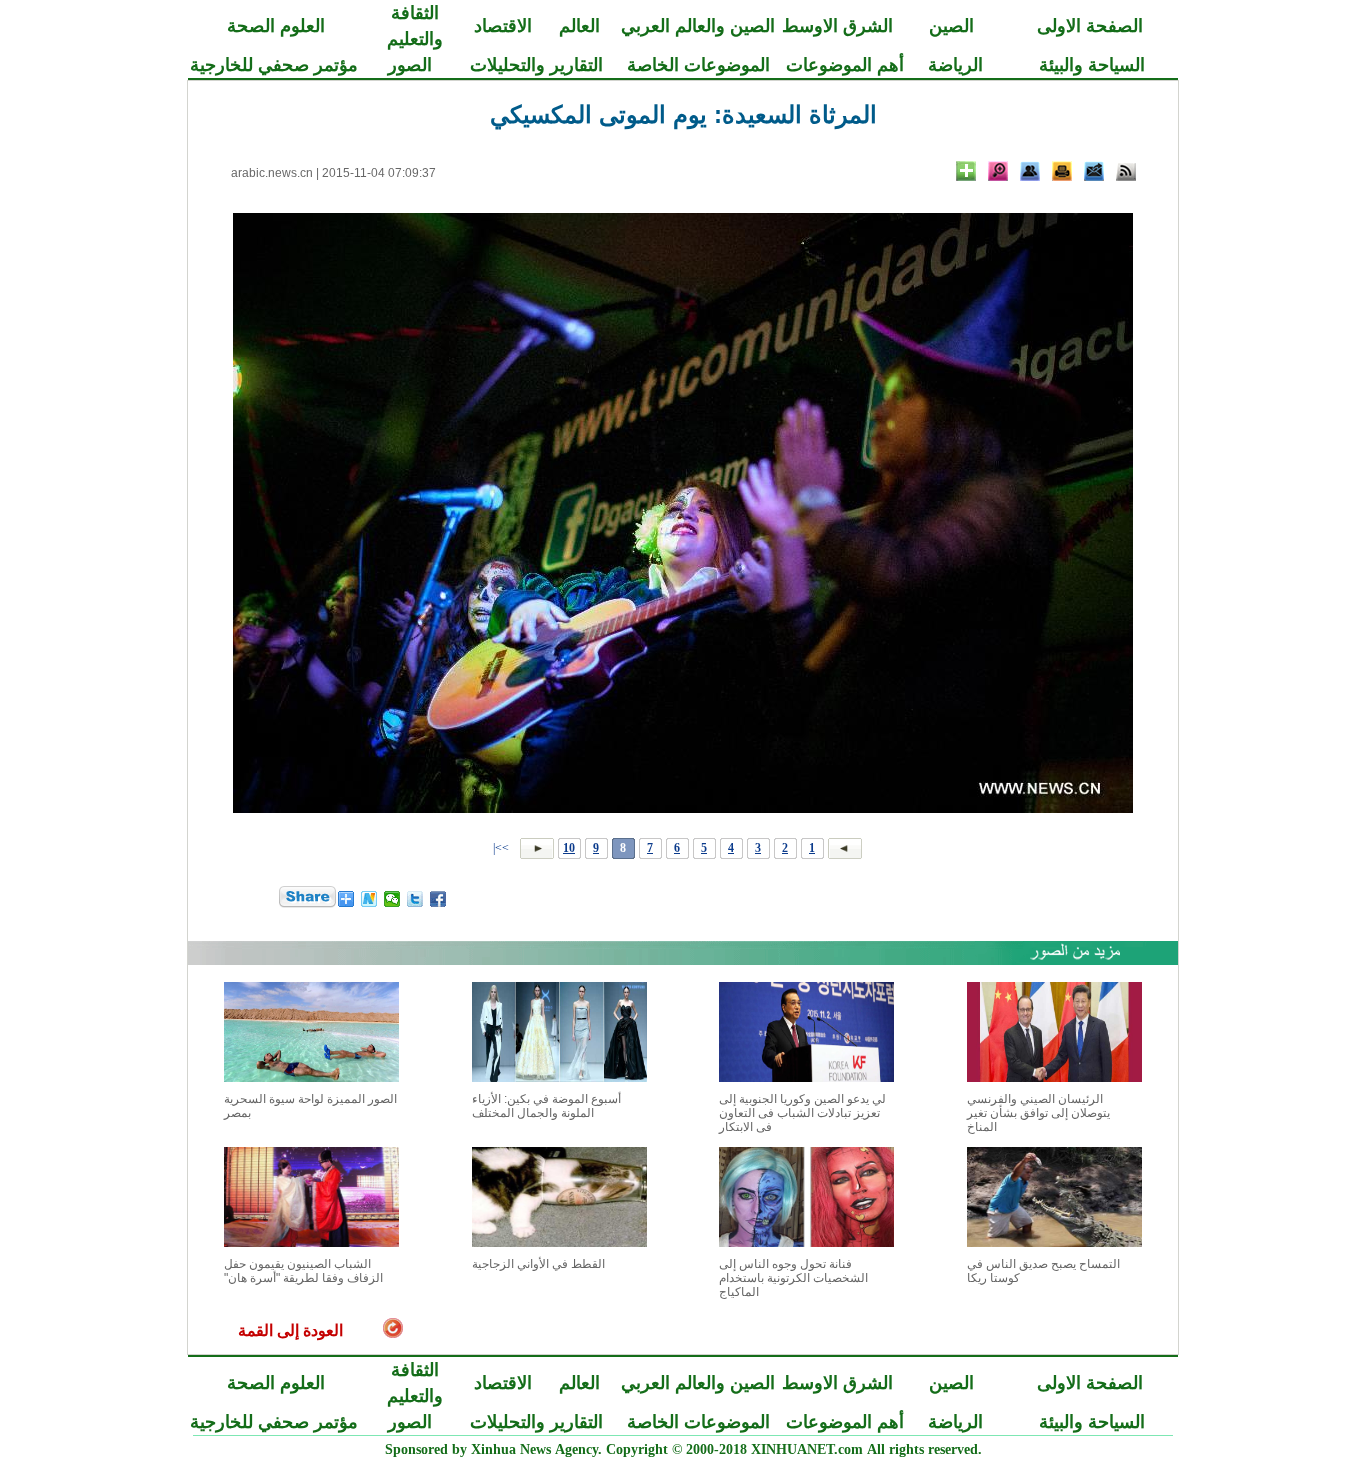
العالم (579, 26)
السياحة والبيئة (1092, 65)
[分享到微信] (392, 899)
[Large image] (998, 171)
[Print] (1062, 171)
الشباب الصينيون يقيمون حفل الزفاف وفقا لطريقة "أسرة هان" (303, 1271)
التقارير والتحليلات (536, 65)
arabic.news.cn (272, 173)
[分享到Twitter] (415, 899)
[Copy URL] (1030, 171)
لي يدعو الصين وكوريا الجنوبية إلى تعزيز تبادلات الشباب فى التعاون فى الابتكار (802, 1113)
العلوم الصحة (276, 26)
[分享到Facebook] (438, 899)
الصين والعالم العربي (698, 26)
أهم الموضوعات (845, 65)
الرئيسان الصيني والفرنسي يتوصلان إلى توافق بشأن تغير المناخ (1038, 1113)
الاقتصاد (503, 26)
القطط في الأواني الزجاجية (538, 1264)
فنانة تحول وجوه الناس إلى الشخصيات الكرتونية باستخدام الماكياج (793, 1278)
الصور (410, 65)
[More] (966, 171)
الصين (951, 26)
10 (569, 848)
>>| (502, 848)
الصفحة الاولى (1090, 26)
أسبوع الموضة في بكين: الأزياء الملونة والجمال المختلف (546, 1106)
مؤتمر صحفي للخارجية (274, 65)
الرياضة (955, 65)
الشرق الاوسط (837, 26)
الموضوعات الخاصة (698, 65)
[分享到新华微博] (369, 899)
